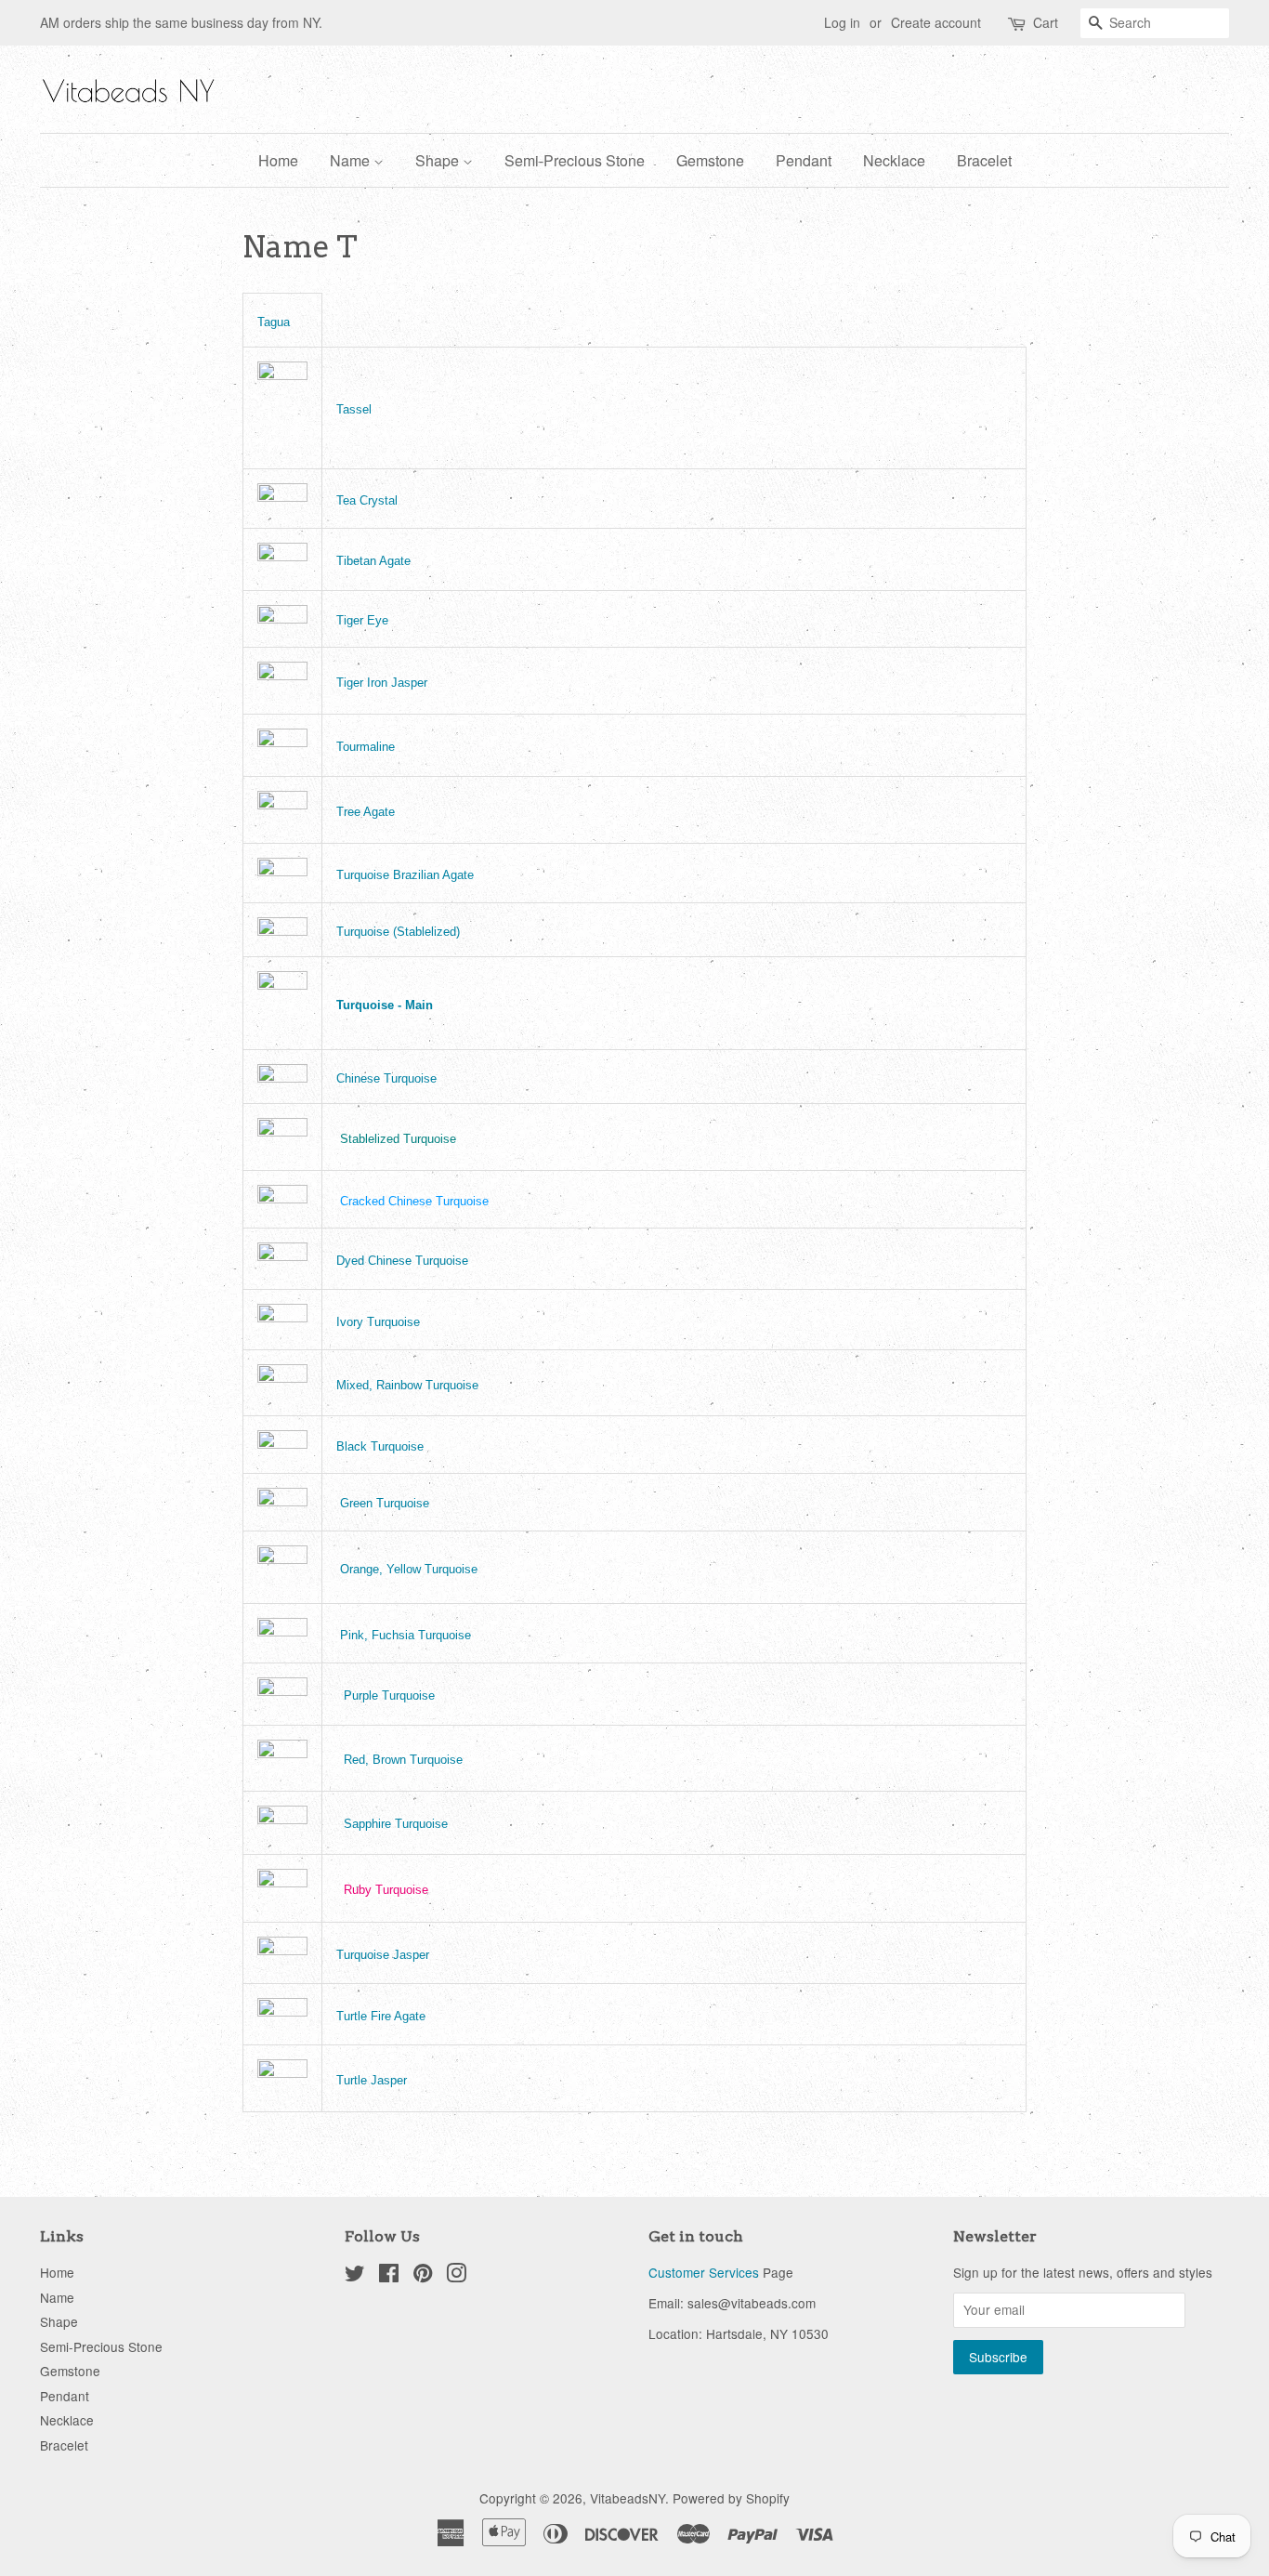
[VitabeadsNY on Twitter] (355, 2276)
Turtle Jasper (372, 2080)
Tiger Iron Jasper (382, 683)
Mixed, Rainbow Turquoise (407, 1385)
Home (278, 160)
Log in (842, 22)
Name (352, 160)
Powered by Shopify (731, 2498)
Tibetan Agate (373, 561)
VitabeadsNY (628, 2498)
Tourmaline (366, 747)
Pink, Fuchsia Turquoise (406, 1635)
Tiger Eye (362, 620)
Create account (936, 22)
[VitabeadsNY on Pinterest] (423, 2276)
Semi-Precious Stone (575, 160)
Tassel (354, 409)
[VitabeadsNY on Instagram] (456, 2276)
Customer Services (704, 2272)
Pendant (804, 160)
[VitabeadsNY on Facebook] (389, 2276)
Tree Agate (366, 812)
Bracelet (984, 160)
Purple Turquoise (389, 1695)
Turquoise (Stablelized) (398, 932)
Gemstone (710, 160)
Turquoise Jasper (383, 1955)
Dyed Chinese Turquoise (402, 1261)
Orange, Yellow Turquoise (409, 1569)
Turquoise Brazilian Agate (405, 875)
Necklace (894, 160)
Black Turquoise (380, 1446)
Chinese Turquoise (386, 1078)
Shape (439, 160)
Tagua (274, 322)
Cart (1046, 22)
